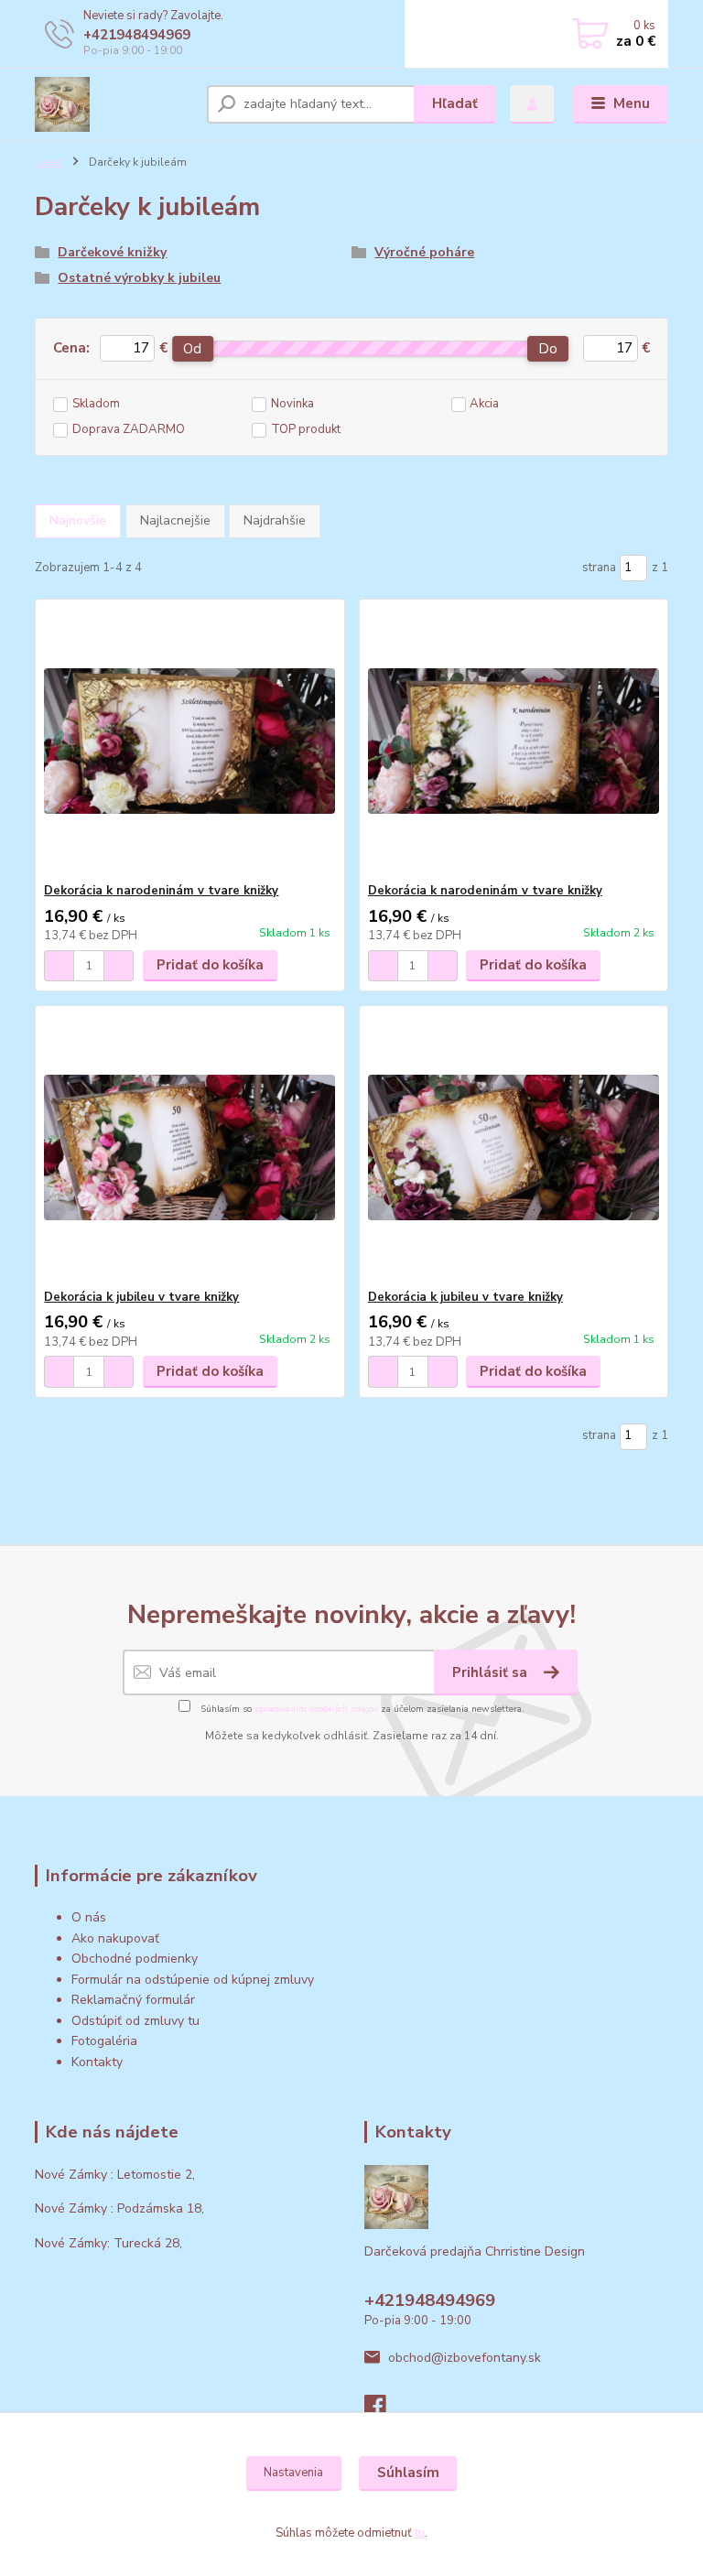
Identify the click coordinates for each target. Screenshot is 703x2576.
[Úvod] (114, 104)
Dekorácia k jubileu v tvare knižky (141, 1297)
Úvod (49, 162)
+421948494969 (137, 35)
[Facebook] (384, 2411)
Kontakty (97, 2062)
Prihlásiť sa (492, 1672)
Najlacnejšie (175, 520)
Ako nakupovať (115, 1938)
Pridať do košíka (210, 965)
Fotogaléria (104, 2041)
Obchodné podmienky (135, 1959)
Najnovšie (78, 520)
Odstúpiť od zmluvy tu (135, 2021)
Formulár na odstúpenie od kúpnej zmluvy (193, 1980)
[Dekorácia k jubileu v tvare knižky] (189, 1147)
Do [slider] (548, 349)
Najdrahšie (275, 520)
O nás (89, 1917)
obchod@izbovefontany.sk (465, 2358)
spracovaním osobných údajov (316, 1709)
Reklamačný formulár (133, 2000)
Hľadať (455, 103)
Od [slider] (192, 349)
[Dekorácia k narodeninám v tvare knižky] (189, 741)
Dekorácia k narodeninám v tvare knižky (161, 891)
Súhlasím (408, 2473)
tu (420, 2533)
